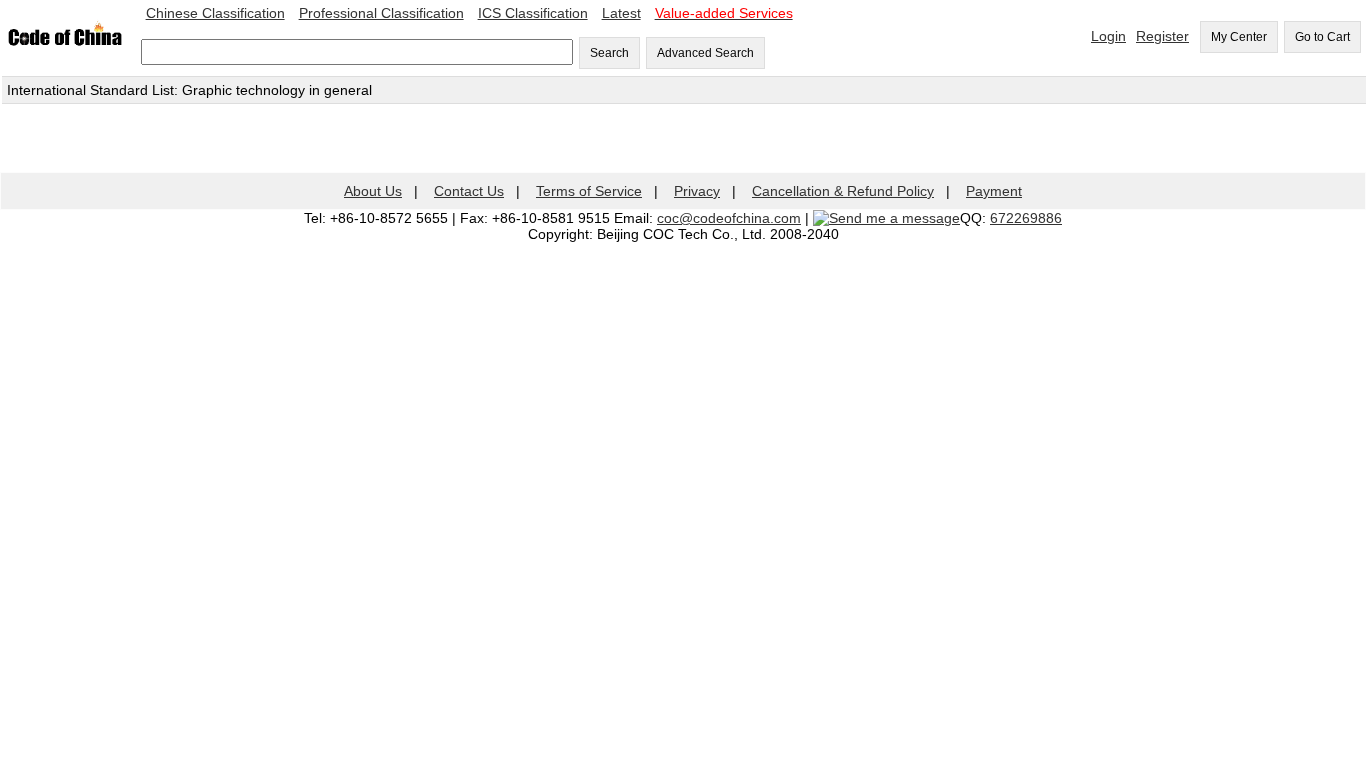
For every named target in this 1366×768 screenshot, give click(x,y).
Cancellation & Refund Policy (843, 191)
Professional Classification (381, 13)
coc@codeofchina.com (729, 218)
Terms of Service (589, 191)
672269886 (1026, 218)
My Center (1239, 37)
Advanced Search (705, 53)
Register (1162, 36)
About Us (373, 191)
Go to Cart (1322, 37)
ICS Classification (533, 13)
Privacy (697, 191)
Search (609, 53)
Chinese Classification (215, 13)
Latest (621, 13)
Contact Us (469, 191)
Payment (994, 191)
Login (1108, 36)
